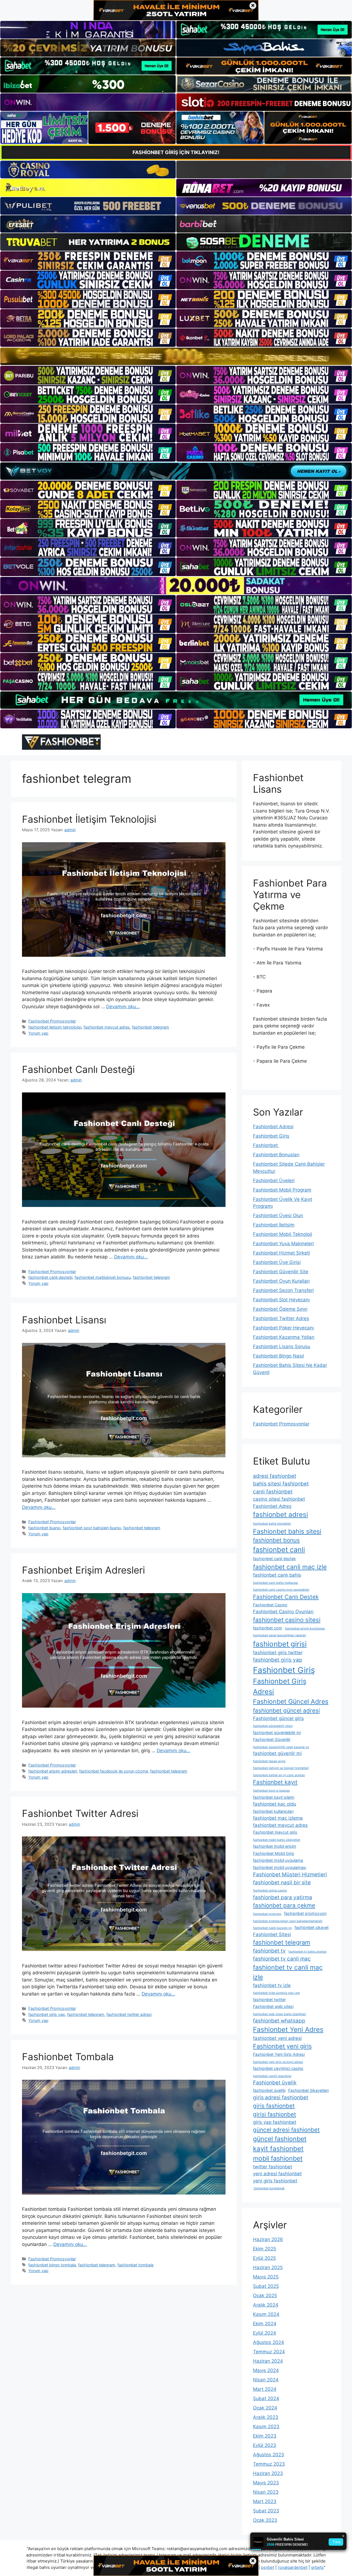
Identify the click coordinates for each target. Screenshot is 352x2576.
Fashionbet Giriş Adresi (280, 1686)
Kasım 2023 (266, 2427)
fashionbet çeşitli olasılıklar (272, 2076)
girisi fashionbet (275, 2114)
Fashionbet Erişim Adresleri (83, 1570)
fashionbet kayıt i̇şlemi (274, 1797)
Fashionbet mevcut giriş (275, 1832)
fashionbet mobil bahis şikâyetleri (277, 1840)
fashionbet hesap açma (269, 1761)
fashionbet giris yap (47, 2014)
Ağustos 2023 (269, 2455)
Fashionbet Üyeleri (274, 1181)
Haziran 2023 (268, 2473)
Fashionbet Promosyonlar (52, 1021)
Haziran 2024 (268, 2361)
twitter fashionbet (273, 2167)
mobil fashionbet (278, 2158)
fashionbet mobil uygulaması (280, 1867)
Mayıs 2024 (266, 2370)
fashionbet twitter (269, 2000)
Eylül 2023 (265, 2445)
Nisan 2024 (266, 2380)
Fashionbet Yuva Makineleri (283, 1244)
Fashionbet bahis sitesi (287, 1531)
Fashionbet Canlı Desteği (78, 1069)
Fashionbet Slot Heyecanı (281, 1300)
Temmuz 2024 (269, 2352)
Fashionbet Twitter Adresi (80, 1813)
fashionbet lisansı (44, 1528)
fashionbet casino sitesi (287, 1620)
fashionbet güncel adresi (286, 1710)
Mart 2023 (265, 2501)
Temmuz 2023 (269, 2464)
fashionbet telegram (151, 1027)
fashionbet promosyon (305, 1913)
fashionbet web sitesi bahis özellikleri (280, 2014)
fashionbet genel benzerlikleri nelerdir (280, 1635)
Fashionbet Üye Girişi (277, 1262)
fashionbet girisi (280, 1644)
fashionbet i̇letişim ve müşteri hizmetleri (281, 1768)
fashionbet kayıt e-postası (271, 1791)
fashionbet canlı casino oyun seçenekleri (281, 1590)
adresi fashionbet (275, 1476)
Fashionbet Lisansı (64, 1320)
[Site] (88, 261)
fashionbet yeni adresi (277, 2038)
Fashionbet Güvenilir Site (281, 1272)
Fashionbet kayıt (275, 1782)
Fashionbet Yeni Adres (288, 2030)
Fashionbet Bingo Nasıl (278, 1356)
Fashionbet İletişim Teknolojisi (89, 819)
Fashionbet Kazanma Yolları (284, 1337)
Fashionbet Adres (272, 1506)
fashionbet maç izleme (278, 1818)
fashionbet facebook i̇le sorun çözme (114, 1771)
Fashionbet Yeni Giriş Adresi (279, 2054)
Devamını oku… (123, 1007)
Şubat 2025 (266, 2286)
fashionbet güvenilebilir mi (277, 1733)
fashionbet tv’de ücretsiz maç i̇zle (276, 1993)
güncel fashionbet (280, 2139)
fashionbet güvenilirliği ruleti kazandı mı (281, 1747)
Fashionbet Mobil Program (282, 1190)
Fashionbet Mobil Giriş (274, 1853)
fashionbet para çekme (284, 1905)
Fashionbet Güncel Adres (291, 1702)
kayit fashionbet (278, 2149)
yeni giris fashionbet (275, 2181)
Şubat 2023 (266, 2511)
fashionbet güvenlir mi (277, 1753)
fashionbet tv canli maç (282, 1959)
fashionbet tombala (135, 2265)
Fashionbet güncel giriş (278, 1718)
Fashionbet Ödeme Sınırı (280, 1309)
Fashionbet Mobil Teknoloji (283, 1234)
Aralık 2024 (266, 2305)
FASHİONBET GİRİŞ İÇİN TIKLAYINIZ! (176, 152)
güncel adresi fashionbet (286, 2130)
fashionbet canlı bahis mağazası (276, 1583)
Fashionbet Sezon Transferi (283, 1290)
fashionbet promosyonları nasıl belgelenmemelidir (288, 1921)
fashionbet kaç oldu (275, 1804)
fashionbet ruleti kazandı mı (272, 1928)
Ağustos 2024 (269, 2342)
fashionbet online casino (270, 1891)
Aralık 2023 (266, 2417)
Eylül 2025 (264, 2258)
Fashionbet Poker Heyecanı (283, 1328)
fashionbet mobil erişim (275, 1846)
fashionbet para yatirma (283, 1897)
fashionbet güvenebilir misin (273, 1726)
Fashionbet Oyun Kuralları (281, 1281)
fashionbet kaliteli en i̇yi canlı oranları (279, 1775)
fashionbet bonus (276, 1540)
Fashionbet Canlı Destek (286, 1597)
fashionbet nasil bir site (282, 1883)
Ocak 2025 (265, 2296)
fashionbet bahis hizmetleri (272, 1524)
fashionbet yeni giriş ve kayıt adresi (278, 2062)
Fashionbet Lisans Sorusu (282, 1346)
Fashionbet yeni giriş (282, 2046)
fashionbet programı (267, 1914)
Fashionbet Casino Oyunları (283, 1612)
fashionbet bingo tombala (52, 2265)
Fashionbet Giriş (271, 1136)
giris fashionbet (274, 2106)
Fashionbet (266, 1145)
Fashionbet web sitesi (273, 2006)
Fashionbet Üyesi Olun (278, 1215)
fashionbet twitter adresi (129, 2014)
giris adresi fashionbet (281, 2097)
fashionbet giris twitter (278, 1653)
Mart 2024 (265, 2389)
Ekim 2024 (265, 2324)
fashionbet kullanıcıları (273, 1811)
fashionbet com (268, 1628)
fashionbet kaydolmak (269, 2188)
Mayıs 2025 (266, 2277)
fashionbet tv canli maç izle (288, 1972)
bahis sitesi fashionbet (281, 1484)
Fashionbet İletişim (274, 1225)
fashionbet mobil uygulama (278, 1860)
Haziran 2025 (268, 2267)
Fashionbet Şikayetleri (308, 2090)
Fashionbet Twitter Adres (281, 1318)
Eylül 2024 (265, 2333)
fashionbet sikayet (312, 1927)
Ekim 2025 (265, 2249)
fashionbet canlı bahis (277, 1575)
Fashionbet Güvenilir (272, 1739)
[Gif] (176, 356)
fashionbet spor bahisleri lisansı (92, 1528)
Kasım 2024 (266, 2314)
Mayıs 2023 (266, 2483)
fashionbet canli (279, 1550)
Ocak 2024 (265, 2408)
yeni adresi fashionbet (277, 2174)
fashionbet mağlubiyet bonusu (103, 1277)
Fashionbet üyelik (275, 2083)
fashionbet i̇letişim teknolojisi (55, 1027)
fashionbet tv (269, 1951)
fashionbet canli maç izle (290, 1567)
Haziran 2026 (268, 2239)
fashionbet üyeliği (269, 2090)
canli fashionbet (273, 1492)
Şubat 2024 (266, 2398)
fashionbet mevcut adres (107, 1027)
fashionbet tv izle (272, 1985)
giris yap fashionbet (275, 2122)
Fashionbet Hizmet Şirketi (281, 1253)
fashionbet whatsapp (279, 2021)
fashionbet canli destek (274, 1559)
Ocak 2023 (265, 2520)
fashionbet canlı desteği (50, 1277)
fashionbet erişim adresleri (53, 1771)
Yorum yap (38, 1033)
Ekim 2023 (265, 2436)
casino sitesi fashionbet (279, 1499)
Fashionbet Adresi (273, 1127)
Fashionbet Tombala (68, 2057)
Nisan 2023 (266, 2492)
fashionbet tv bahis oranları (308, 1952)
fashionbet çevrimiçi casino (278, 2068)
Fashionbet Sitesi (272, 1934)
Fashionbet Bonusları (276, 1155)
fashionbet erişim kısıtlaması (305, 1628)
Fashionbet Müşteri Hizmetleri (290, 1875)
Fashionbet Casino (270, 1605)
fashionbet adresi (280, 1515)
